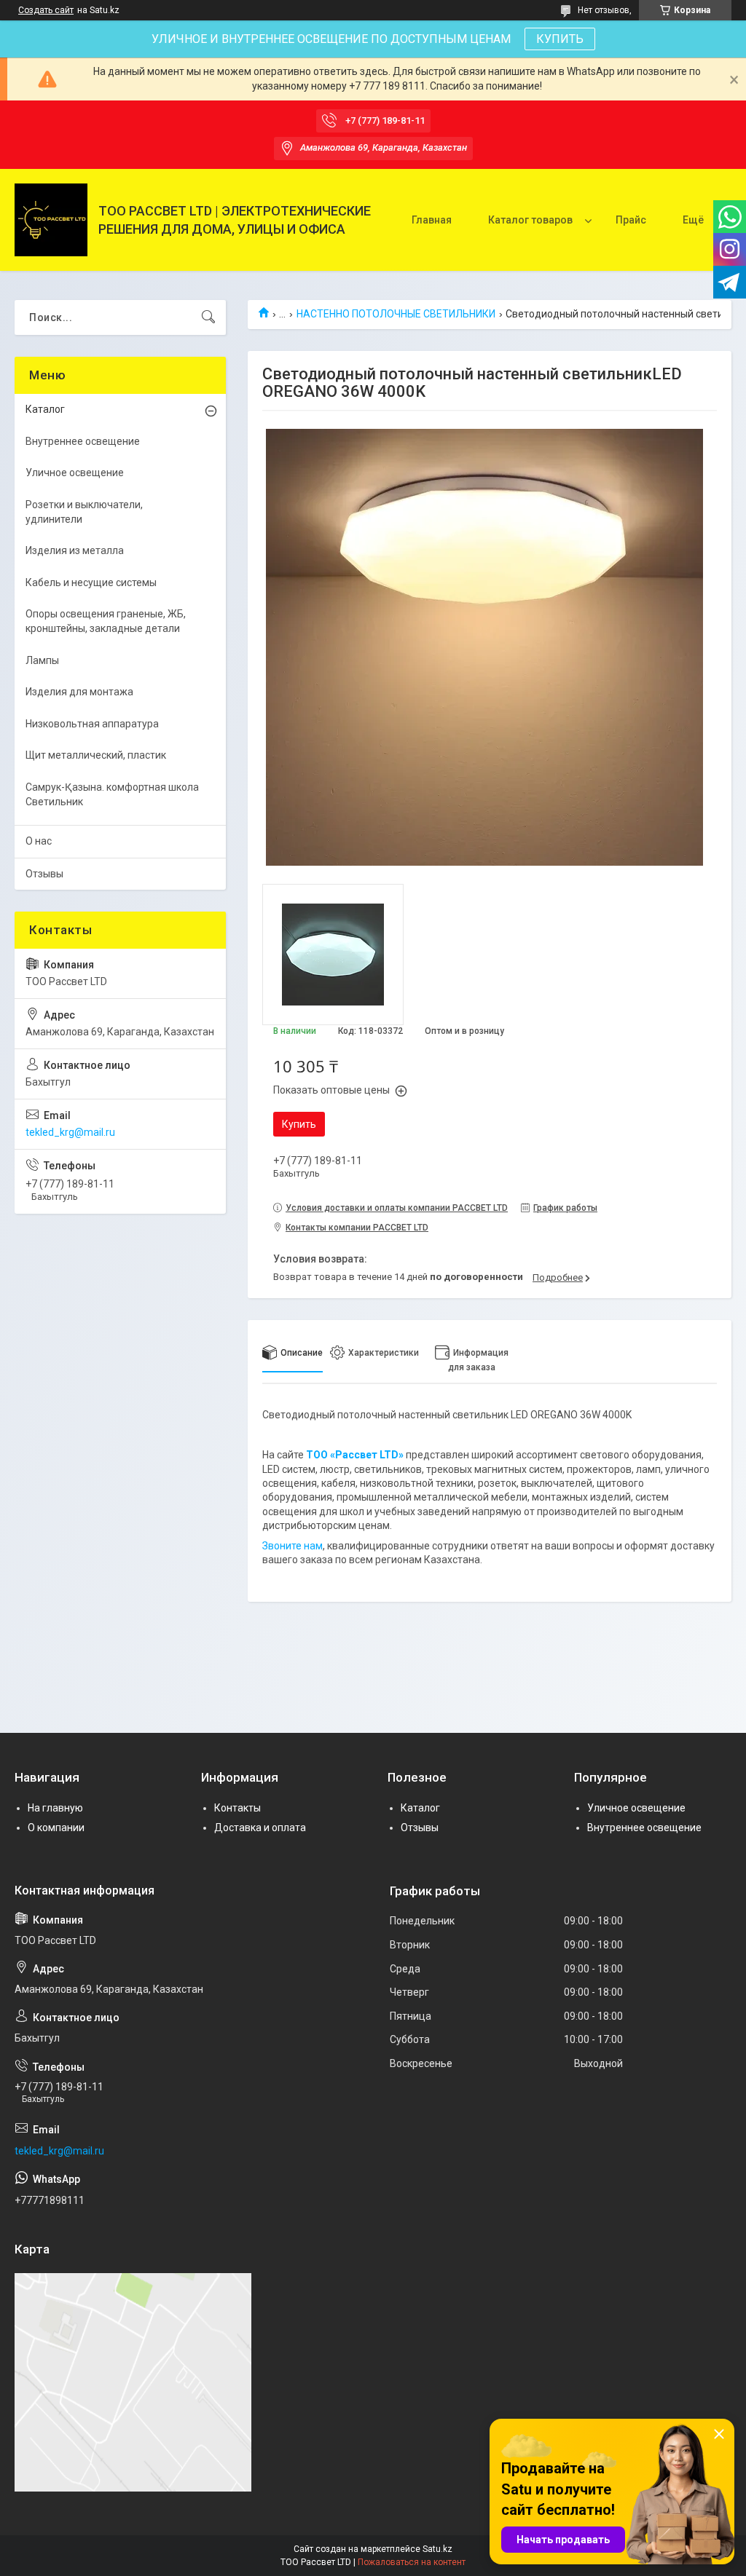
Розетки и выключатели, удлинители (84, 512)
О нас (39, 841)
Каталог (45, 409)
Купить (299, 1124)
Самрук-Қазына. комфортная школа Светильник (112, 794)
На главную (55, 1808)
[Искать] (208, 317)
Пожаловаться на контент (412, 2562)
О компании (56, 1828)
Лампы (42, 660)
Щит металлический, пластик (96, 755)
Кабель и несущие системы (91, 582)
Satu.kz (437, 2549)
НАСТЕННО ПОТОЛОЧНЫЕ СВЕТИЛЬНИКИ (396, 314)
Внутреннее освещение (83, 441)
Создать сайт (46, 10)
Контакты (237, 1808)
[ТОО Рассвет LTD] (51, 220)
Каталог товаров (530, 220)
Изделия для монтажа (79, 692)
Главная (432, 220)
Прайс (631, 220)
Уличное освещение (75, 473)
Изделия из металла (75, 550)
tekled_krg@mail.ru (70, 1132)
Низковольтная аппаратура (92, 724)
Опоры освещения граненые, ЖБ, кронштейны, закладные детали (106, 621)
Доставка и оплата (260, 1828)
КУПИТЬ (560, 39)
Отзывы (44, 874)
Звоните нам (292, 1546)
